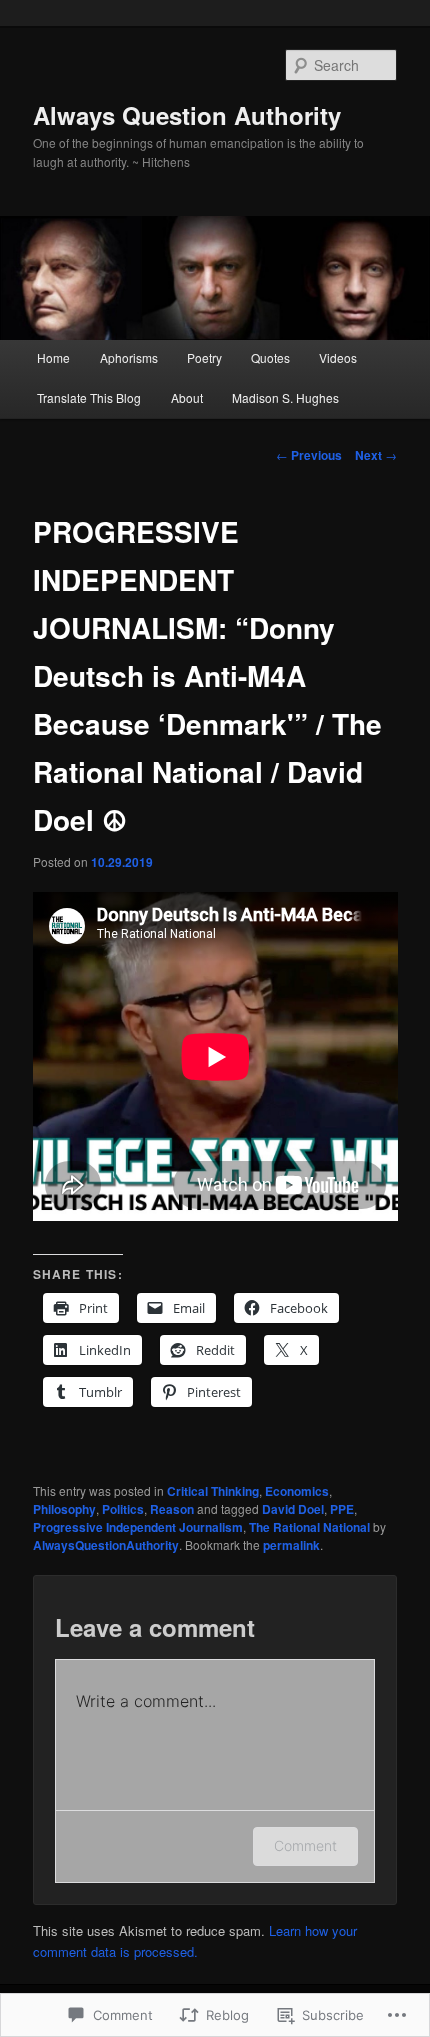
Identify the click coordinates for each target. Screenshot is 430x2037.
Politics (123, 1509)
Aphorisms (129, 357)
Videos (338, 357)
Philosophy (64, 1509)
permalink (291, 1545)
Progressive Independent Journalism (138, 1527)
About (187, 397)
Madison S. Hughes (285, 397)
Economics (297, 1491)
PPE (342, 1509)
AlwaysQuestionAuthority (106, 1545)
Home (53, 357)
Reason (172, 1509)
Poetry (204, 357)
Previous (309, 455)
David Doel (293, 1509)
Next (376, 455)
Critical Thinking (213, 1491)
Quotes (270, 357)
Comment (305, 1845)
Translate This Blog (89, 397)
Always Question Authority (187, 115)
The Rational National (309, 1527)
